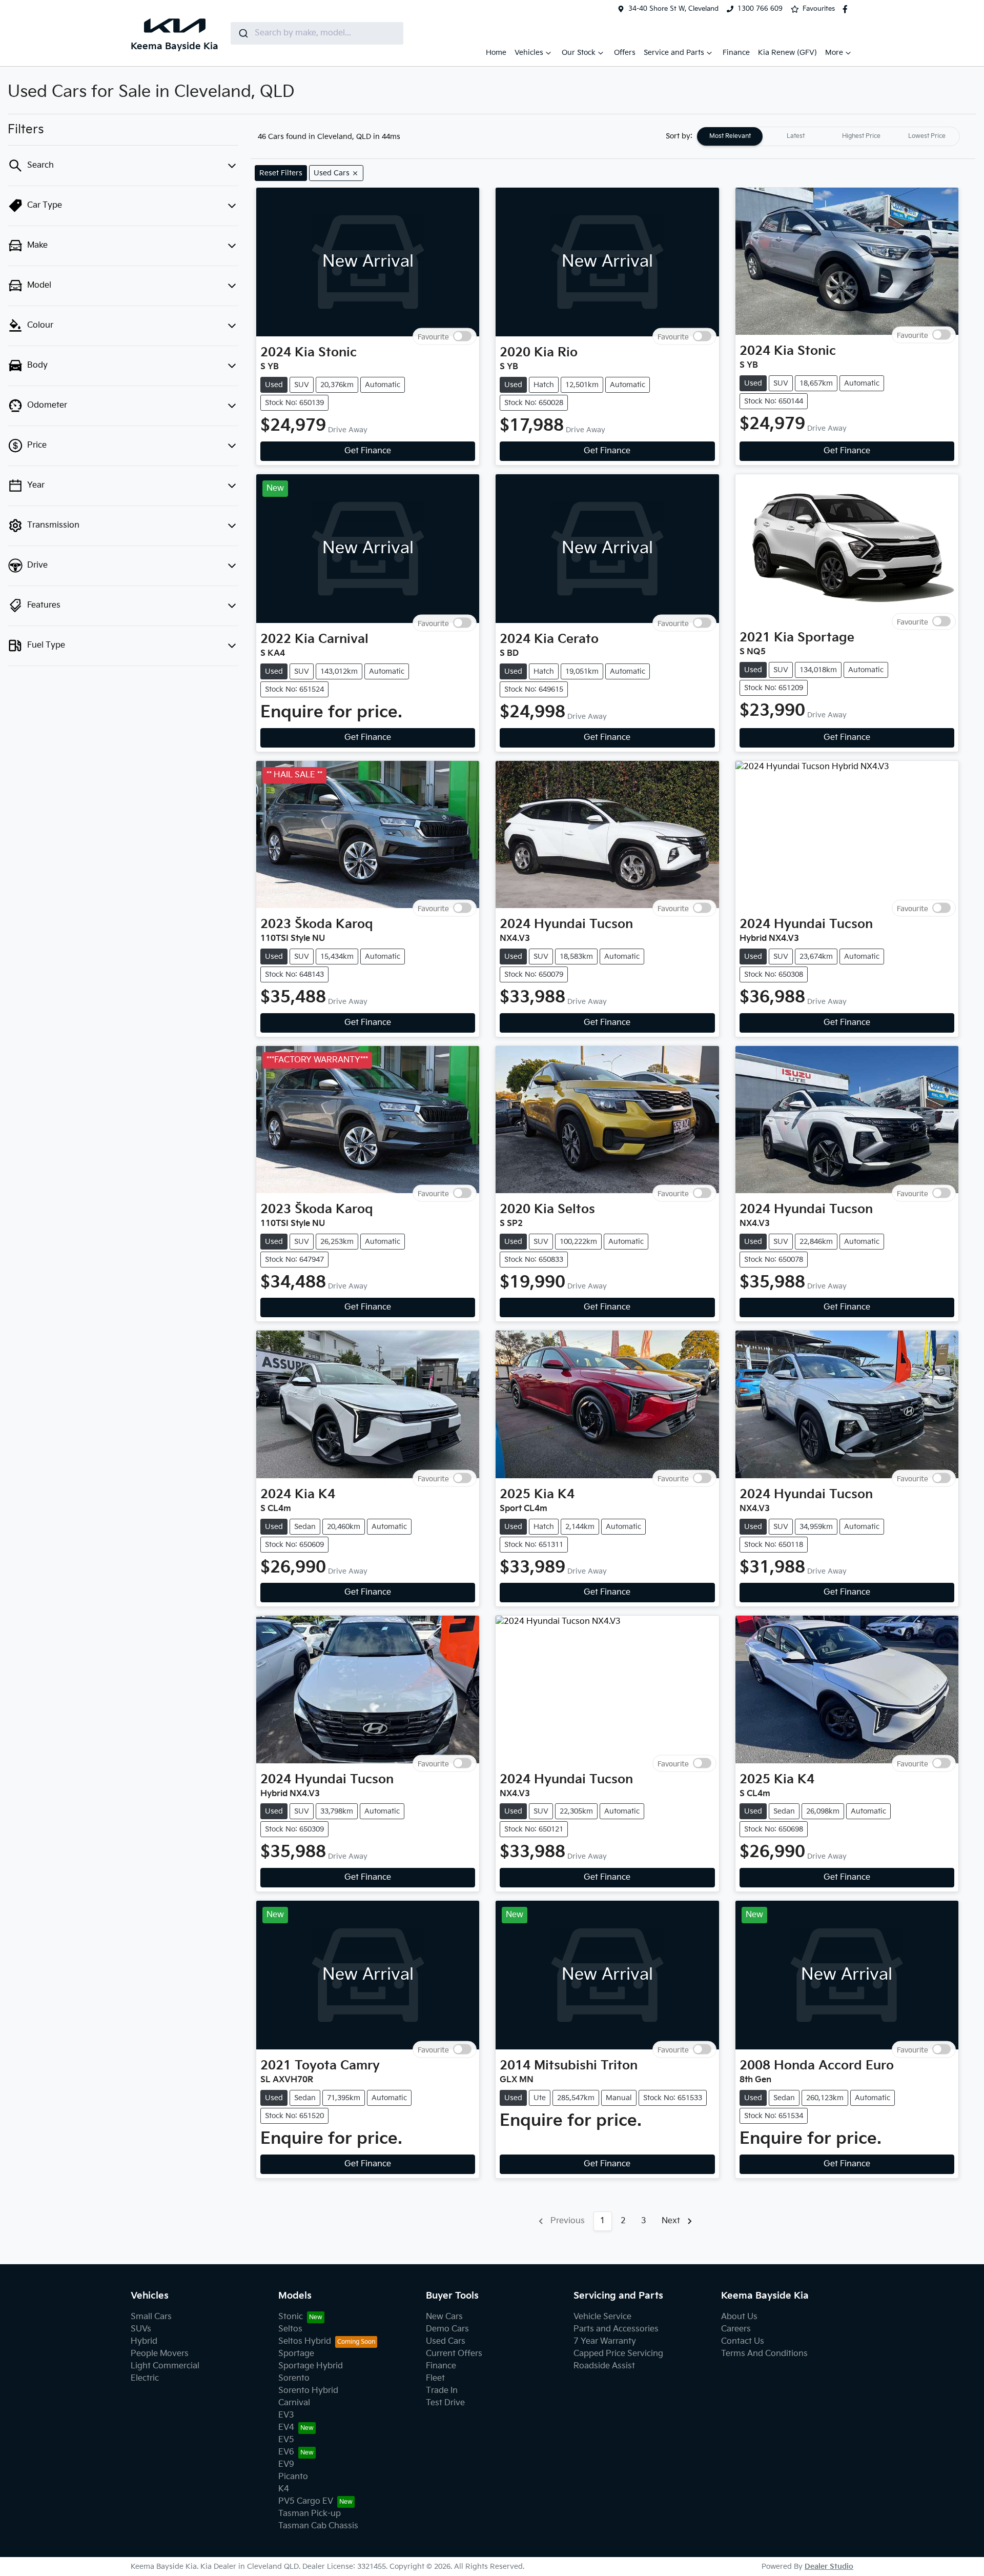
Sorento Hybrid (308, 2391)
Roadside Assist (604, 2366)
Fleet (435, 2378)
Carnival (294, 2403)
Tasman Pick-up (310, 2514)
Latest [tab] (796, 136)
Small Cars (151, 2317)
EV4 (286, 2428)
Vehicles (529, 53)
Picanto (293, 2477)
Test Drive (445, 2403)
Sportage (296, 2354)
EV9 (286, 2464)
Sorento (294, 2378)
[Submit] (243, 33)
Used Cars (446, 2341)
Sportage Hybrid (311, 2366)
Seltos (290, 2329)
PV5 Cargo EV (306, 2501)
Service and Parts (674, 53)
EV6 (286, 2452)
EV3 (286, 2415)
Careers (736, 2329)
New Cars (444, 2317)
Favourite (433, 337)
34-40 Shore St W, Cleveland (673, 9)
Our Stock (579, 53)
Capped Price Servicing (618, 2354)
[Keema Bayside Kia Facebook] (847, 9)
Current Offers (454, 2354)
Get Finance (368, 451)
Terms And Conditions (764, 2354)
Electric (145, 2378)
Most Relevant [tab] (730, 136)
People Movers (160, 2354)
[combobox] (317, 33)
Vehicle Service (602, 2317)
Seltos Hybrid (305, 2341)
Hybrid (144, 2341)
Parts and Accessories (616, 2329)
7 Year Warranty (605, 2341)
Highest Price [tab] (861, 136)
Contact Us (743, 2341)
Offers (625, 53)
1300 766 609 (760, 9)
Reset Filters (281, 173)
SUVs (141, 2329)
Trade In (442, 2391)
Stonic (291, 2317)
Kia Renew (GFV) (787, 53)
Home (496, 53)
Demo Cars (447, 2329)
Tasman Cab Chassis (318, 2526)
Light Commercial (165, 2366)
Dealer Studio (829, 2567)
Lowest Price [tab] (927, 136)
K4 (284, 2489)
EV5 (286, 2440)
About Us (739, 2317)
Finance (736, 53)
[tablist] (828, 136)
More (834, 53)
